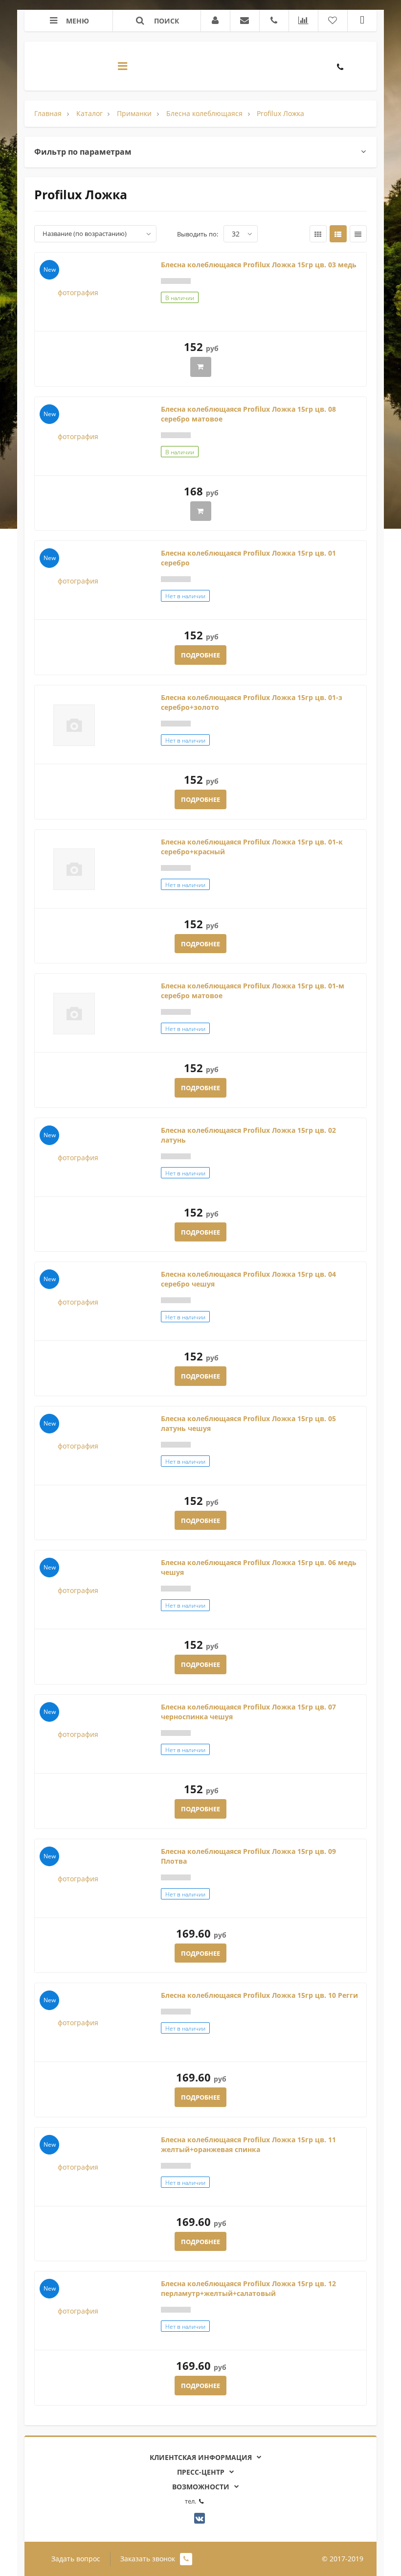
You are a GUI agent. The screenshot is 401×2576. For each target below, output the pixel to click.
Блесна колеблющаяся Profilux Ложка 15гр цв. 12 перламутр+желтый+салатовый (248, 2288)
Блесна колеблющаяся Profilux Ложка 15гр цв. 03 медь (259, 265)
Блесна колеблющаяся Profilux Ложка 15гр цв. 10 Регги (259, 1995)
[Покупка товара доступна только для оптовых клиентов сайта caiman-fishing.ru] (201, 367)
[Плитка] (318, 234)
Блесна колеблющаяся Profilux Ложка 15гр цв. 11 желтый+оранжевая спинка (248, 2144)
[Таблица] (358, 234)
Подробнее (200, 655)
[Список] (338, 234)
